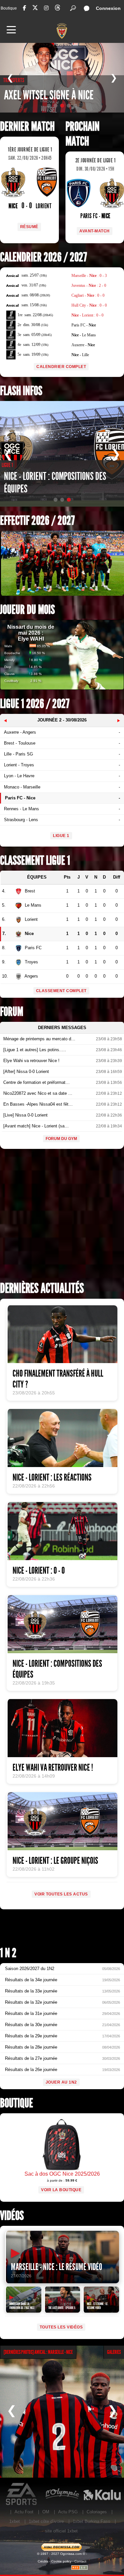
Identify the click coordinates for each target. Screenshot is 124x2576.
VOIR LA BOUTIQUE (61, 2190)
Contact (80, 2561)
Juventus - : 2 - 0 (89, 285)
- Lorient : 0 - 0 (87, 315)
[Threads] (58, 9)
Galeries (114, 2352)
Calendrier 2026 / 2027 (43, 257)
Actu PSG (68, 2512)
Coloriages (97, 2512)
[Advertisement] (62, 1217)
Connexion (108, 8)
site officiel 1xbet (61, 2531)
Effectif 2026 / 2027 (37, 521)
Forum (12, 1012)
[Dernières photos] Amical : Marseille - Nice (38, 2352)
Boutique (9, 8)
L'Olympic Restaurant (62, 2494)
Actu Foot (24, 2512)
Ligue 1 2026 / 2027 (35, 704)
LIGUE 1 (61, 836)
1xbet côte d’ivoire (46, 2521)
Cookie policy (61, 2561)
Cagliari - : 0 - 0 (88, 295)
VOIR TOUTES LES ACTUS (61, 1894)
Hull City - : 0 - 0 (89, 305)
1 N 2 (8, 1953)
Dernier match (27, 127)
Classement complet (61, 991)
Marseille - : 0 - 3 (89, 276)
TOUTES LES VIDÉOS (61, 2327)
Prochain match (83, 134)
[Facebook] (24, 8)
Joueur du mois (27, 610)
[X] (35, 9)
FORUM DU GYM (61, 1139)
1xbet (15, 2521)
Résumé (29, 227)
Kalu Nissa (102, 2494)
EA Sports (22, 2494)
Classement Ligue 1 (35, 861)
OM (46, 2512)
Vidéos (12, 2216)
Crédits (43, 2561)
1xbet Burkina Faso (91, 2521)
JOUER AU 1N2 (61, 2082)
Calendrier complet (61, 367)
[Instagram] (46, 8)
